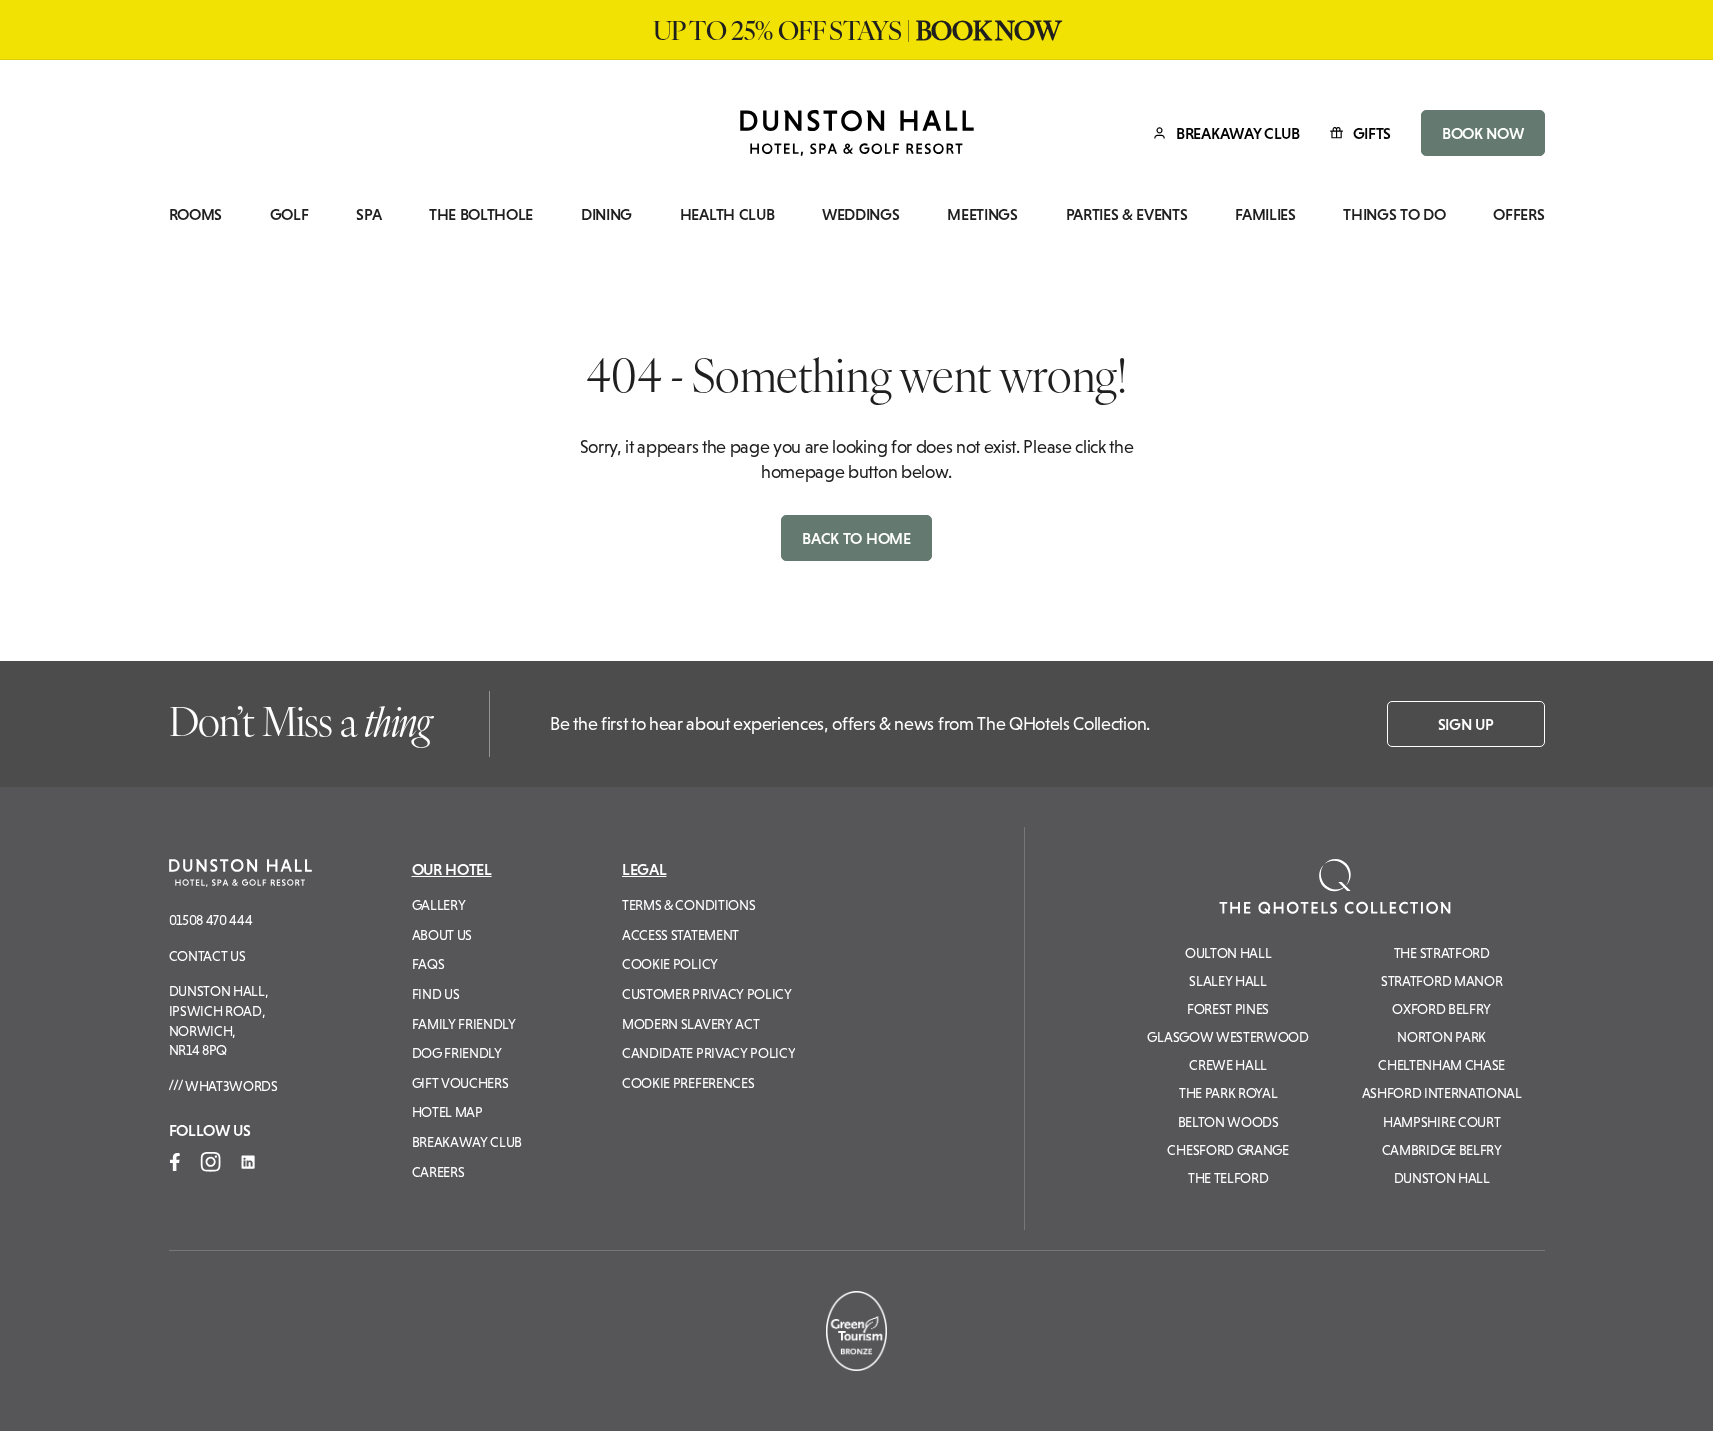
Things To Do (1394, 214)
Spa (368, 214)
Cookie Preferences (688, 1083)
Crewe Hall (1228, 1065)
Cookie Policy (670, 964)
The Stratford (1442, 953)
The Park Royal (1228, 1093)
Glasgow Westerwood (1227, 1037)
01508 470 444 (211, 920)
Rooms (195, 214)
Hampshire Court (1441, 1122)
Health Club (727, 214)
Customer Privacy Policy (707, 994)
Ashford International (1442, 1093)
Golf (289, 214)
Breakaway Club (467, 1142)
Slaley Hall (1227, 981)
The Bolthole (481, 214)
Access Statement (680, 935)
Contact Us (207, 956)
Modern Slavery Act (690, 1024)
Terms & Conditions (688, 905)
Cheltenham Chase (1441, 1065)
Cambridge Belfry (1442, 1150)
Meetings (982, 214)
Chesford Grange (1227, 1150)
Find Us (436, 994)
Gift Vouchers (460, 1083)
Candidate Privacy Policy (708, 1053)
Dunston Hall (1442, 1178)
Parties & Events (1127, 214)
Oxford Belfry (1441, 1009)
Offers (1518, 214)
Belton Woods (1228, 1122)
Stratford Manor (1441, 981)
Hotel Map (447, 1112)
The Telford (1228, 1178)
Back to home (856, 538)
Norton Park (1441, 1037)
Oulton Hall (1228, 953)
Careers (438, 1172)
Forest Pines (1228, 1009)
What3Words (229, 1086)
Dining (606, 214)
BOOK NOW (1482, 133)
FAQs (428, 964)
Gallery (439, 905)
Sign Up (1466, 724)
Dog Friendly (457, 1053)
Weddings (860, 214)
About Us (442, 935)
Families (1265, 214)
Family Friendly (464, 1024)
